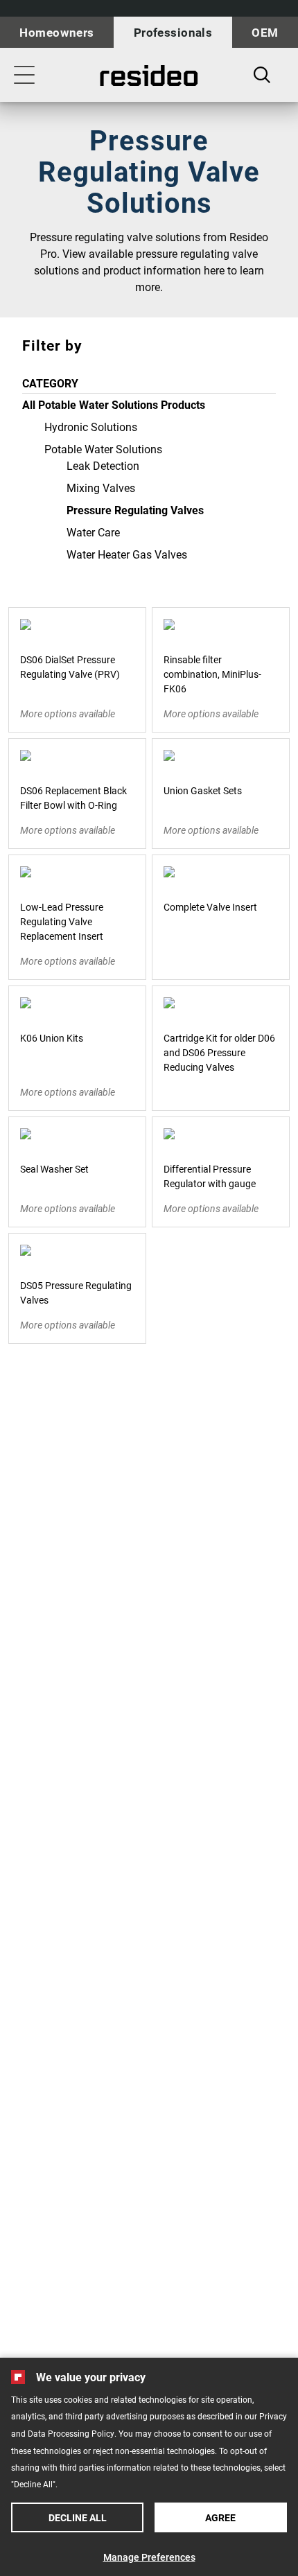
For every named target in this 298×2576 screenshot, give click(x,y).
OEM (265, 32)
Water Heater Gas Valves (127, 554)
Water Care (93, 532)
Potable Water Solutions (103, 449)
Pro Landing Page (149, 76)
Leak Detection (103, 465)
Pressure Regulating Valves (135, 510)
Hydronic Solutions (91, 427)
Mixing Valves (101, 488)
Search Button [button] (262, 75)
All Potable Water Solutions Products (114, 404)
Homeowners (56, 32)
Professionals (173, 32)
